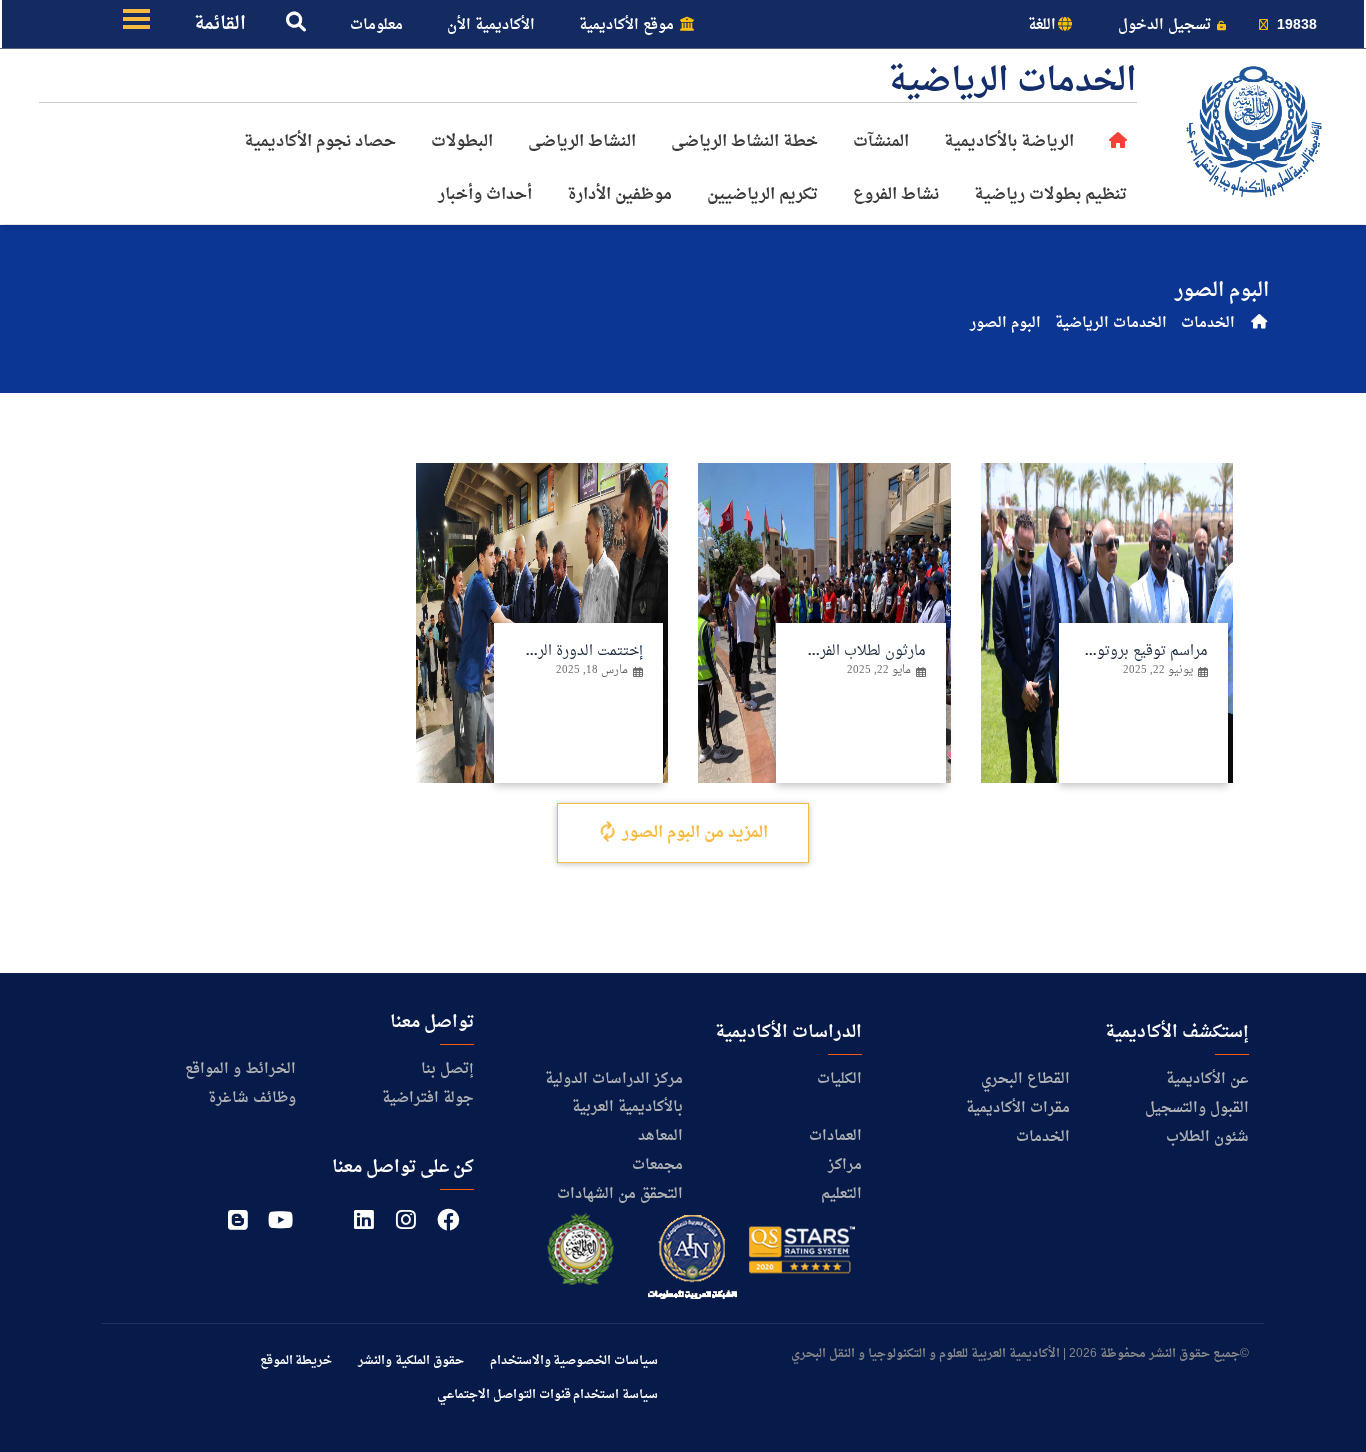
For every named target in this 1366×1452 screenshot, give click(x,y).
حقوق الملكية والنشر (410, 1361)
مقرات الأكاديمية (1018, 1108)
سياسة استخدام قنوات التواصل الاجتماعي (547, 1395)
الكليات (839, 1079)
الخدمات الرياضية (1111, 323)
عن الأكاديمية (1207, 1079)
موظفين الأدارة (619, 195)
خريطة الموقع (296, 1361)
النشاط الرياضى (582, 142)
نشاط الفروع (896, 195)
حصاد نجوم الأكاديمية (320, 142)
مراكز (845, 1165)
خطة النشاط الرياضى (744, 142)
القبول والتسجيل (1197, 1108)
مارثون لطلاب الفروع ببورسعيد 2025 (818, 651)
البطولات (462, 142)
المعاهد (660, 1136)
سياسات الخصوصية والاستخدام (574, 1361)
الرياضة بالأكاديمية (1009, 142)
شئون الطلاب (1207, 1137)
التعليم (841, 1194)
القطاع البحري (1025, 1079)
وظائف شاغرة (252, 1098)
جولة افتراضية (428, 1098)
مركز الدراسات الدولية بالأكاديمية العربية (614, 1093)
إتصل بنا (447, 1069)
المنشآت (881, 142)
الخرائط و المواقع (240, 1069)
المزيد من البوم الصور (693, 833)
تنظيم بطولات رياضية (1050, 195)
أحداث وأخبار (485, 195)
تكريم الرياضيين (762, 195)
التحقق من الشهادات (620, 1194)
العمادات (835, 1136)
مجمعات (657, 1165)
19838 (1295, 25)
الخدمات (1208, 323)
